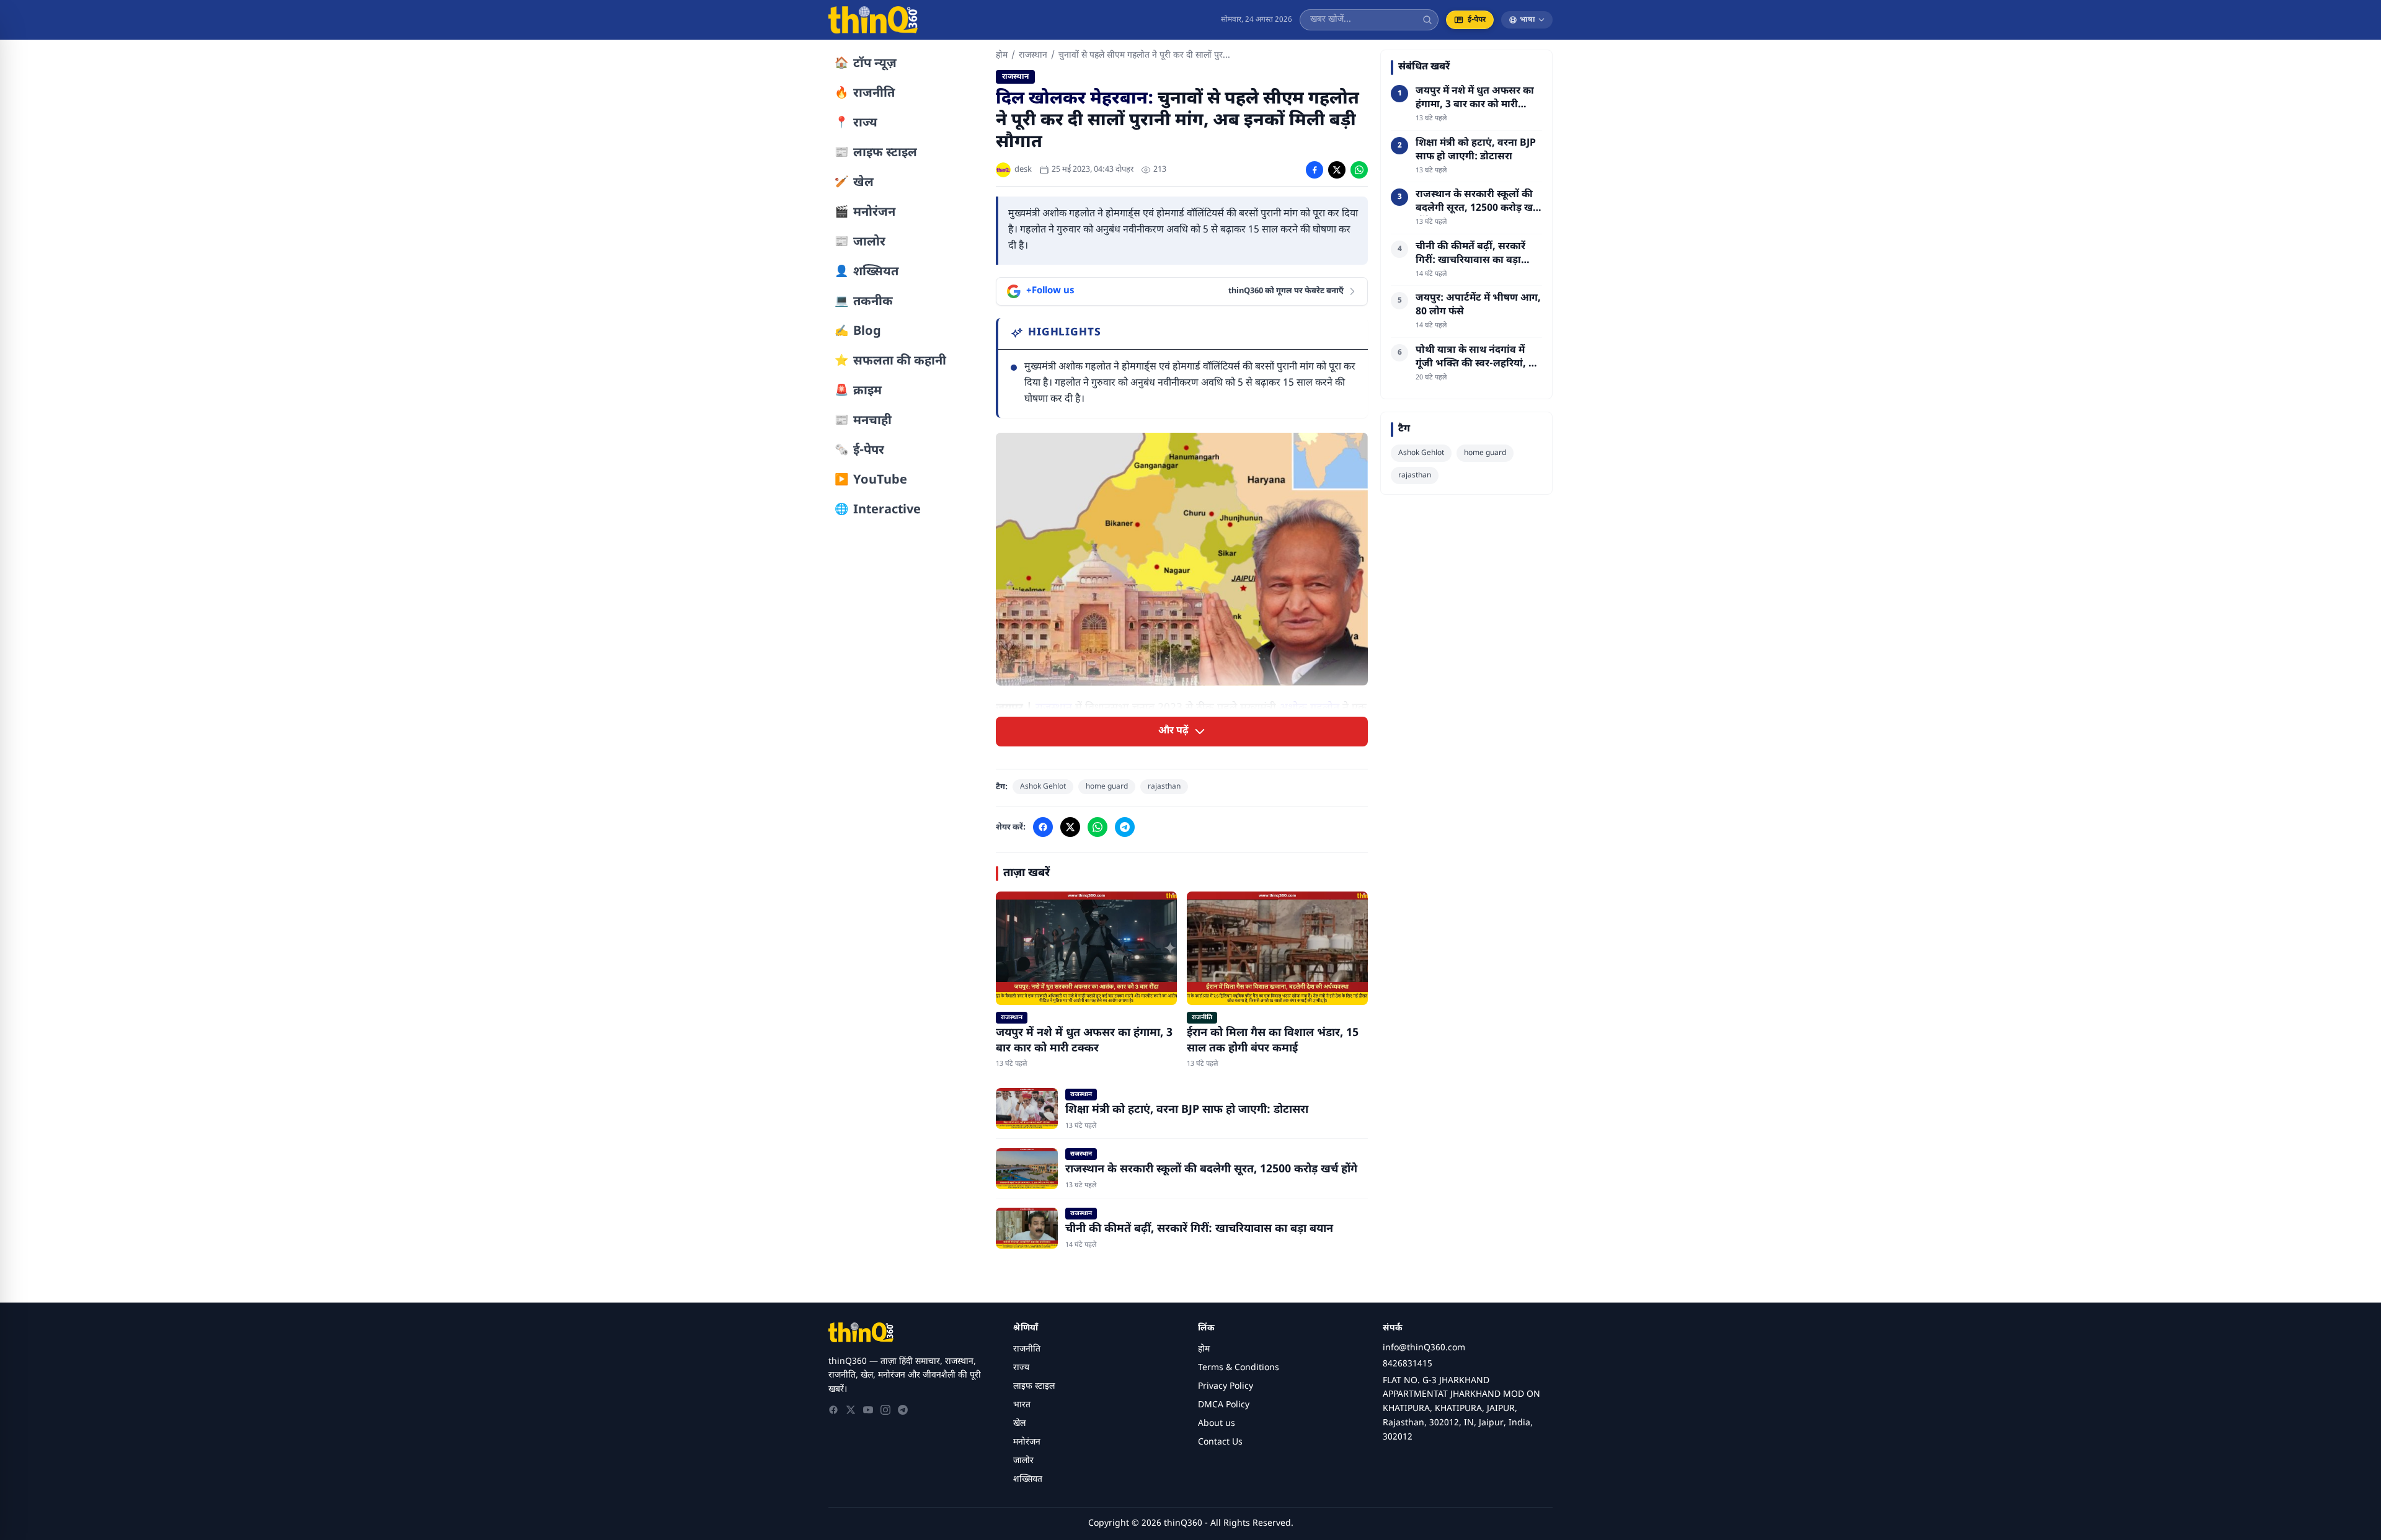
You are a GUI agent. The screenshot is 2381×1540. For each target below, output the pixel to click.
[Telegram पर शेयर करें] (1125, 827)
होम (1002, 55)
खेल (1019, 1424)
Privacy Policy (1226, 1387)
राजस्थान (1033, 55)
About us (1217, 1424)
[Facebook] (833, 1410)
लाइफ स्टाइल (1034, 1387)
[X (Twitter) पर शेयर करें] (1337, 170)
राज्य (1021, 1368)
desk (1023, 170)
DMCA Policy (1224, 1405)
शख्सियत (1028, 1480)
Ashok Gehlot (1043, 787)
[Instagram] (885, 1410)
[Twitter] (851, 1410)
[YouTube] (868, 1410)
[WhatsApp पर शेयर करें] (1359, 170)
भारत (1022, 1405)
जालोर (1023, 1461)
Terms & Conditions (1239, 1368)
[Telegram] (903, 1410)
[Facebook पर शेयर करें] (1315, 170)
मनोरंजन (1027, 1442)
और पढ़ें (1173, 731)
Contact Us (1220, 1442)
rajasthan (1164, 787)
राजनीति (1027, 1349)
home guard (1107, 787)
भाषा (1527, 20)
